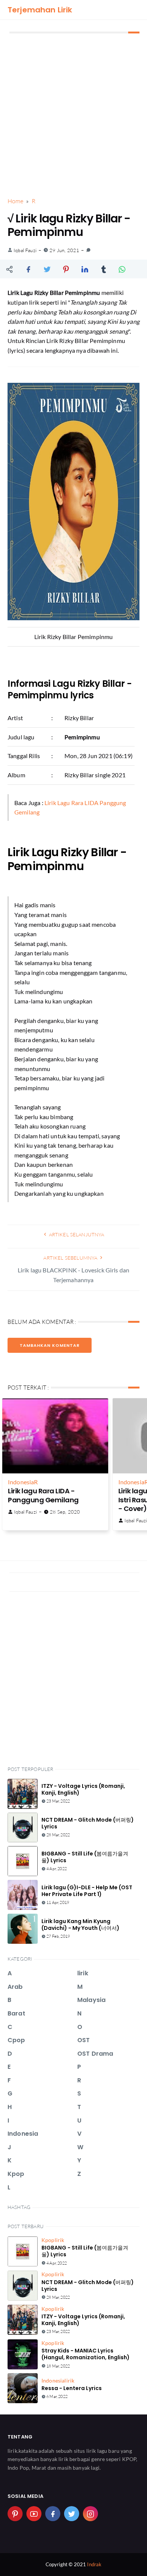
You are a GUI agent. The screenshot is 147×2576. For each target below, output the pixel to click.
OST (83, 2040)
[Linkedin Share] (85, 269)
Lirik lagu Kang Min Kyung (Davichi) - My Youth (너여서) (80, 1925)
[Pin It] (66, 269)
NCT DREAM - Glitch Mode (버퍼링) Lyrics (88, 1823)
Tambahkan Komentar (50, 1345)
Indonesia (21, 1482)
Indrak (94, 2564)
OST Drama (95, 2054)
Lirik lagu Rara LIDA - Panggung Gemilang (43, 1495)
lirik (83, 1973)
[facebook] (53, 2514)
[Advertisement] (73, 116)
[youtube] (34, 2514)
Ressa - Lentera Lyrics (72, 2388)
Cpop (16, 2040)
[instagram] (90, 2514)
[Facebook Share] (28, 269)
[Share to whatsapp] (122, 269)
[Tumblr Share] (104, 269)
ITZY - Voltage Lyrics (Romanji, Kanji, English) (83, 1789)
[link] (88, 250)
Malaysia (91, 2000)
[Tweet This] (47, 269)
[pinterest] (15, 2514)
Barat (16, 2013)
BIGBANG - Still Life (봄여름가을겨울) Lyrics (85, 1857)
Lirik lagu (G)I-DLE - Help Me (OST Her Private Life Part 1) (87, 1891)
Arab (15, 1987)
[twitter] (72, 2514)
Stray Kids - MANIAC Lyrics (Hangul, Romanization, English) (86, 2354)
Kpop (16, 2174)
